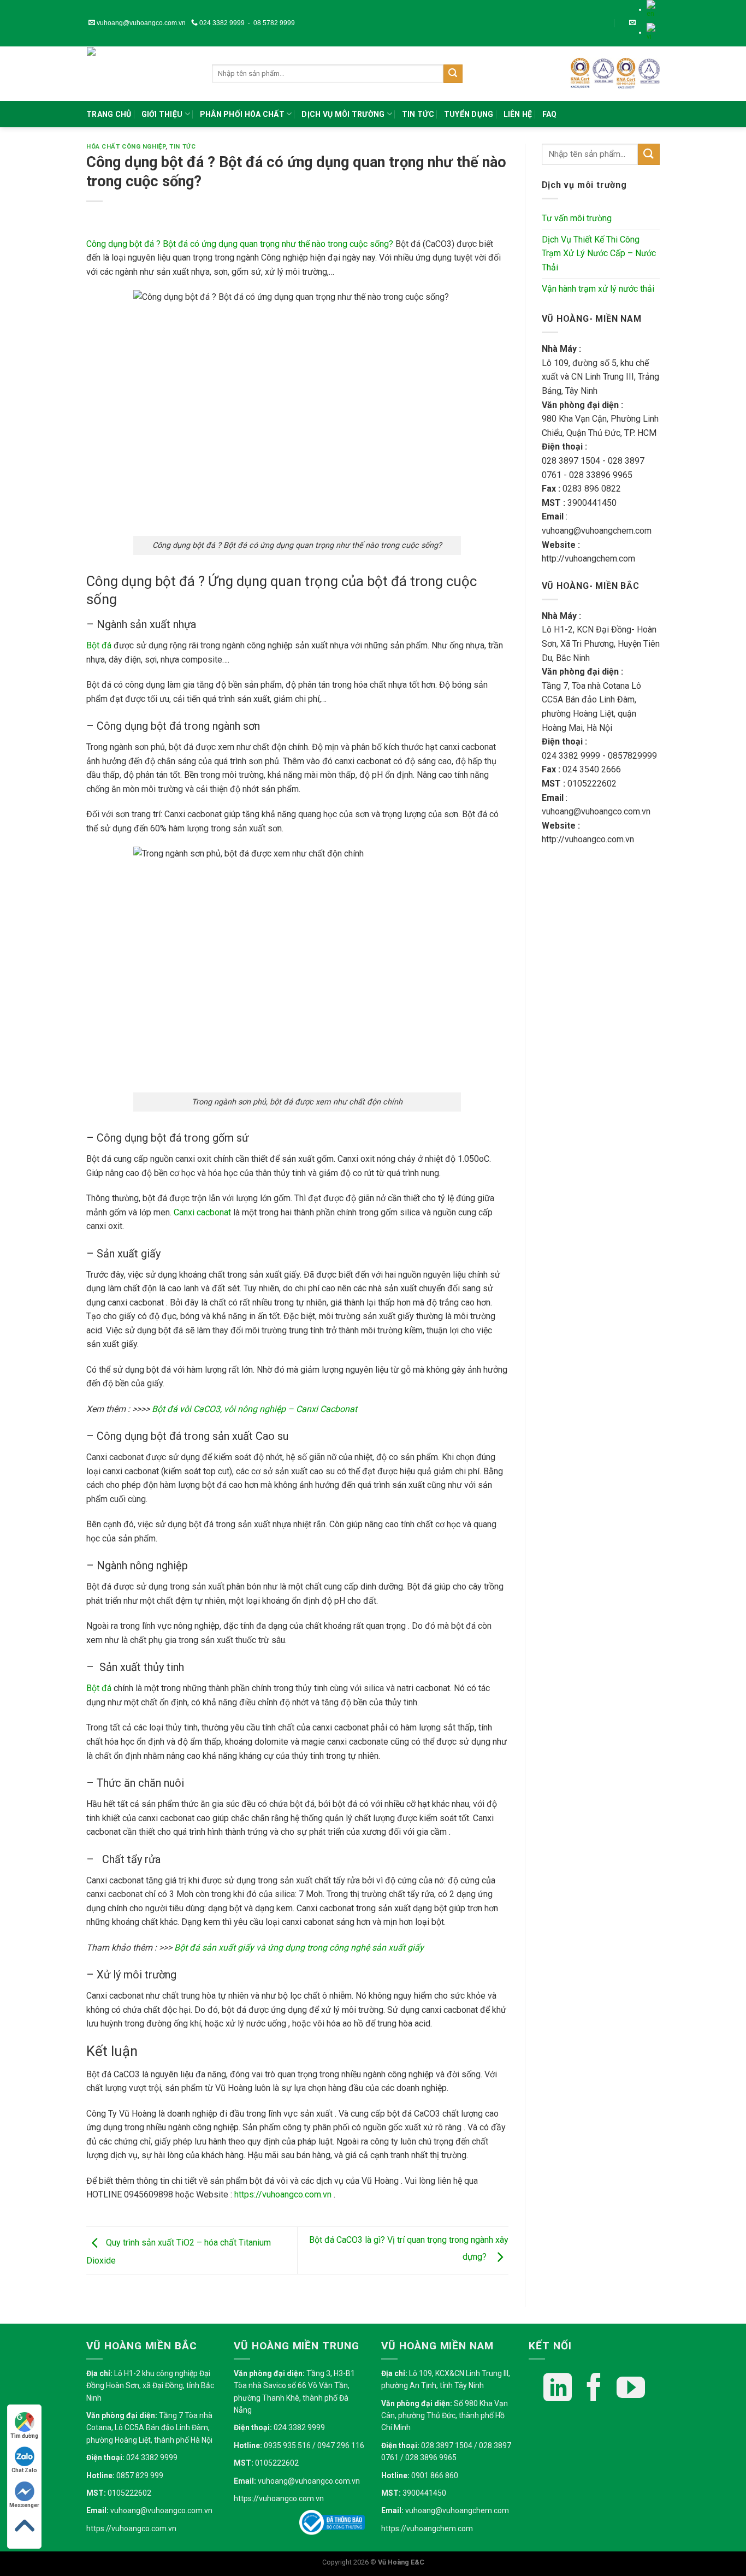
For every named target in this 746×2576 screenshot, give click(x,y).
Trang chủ (109, 114)
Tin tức (418, 114)
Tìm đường (24, 2436)
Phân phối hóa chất (242, 114)
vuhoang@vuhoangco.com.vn (140, 23)
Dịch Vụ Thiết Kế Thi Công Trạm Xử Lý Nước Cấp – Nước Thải (599, 253)
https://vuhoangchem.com (427, 2528)
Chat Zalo (24, 2470)
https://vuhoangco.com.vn (131, 2528)
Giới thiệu (162, 114)
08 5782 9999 (274, 23)
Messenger (24, 2505)
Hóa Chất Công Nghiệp (126, 147)
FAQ (550, 114)
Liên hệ (518, 114)
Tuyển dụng (469, 114)
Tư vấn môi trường (577, 218)
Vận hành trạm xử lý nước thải (598, 289)
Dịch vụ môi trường (343, 114)
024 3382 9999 (221, 23)
